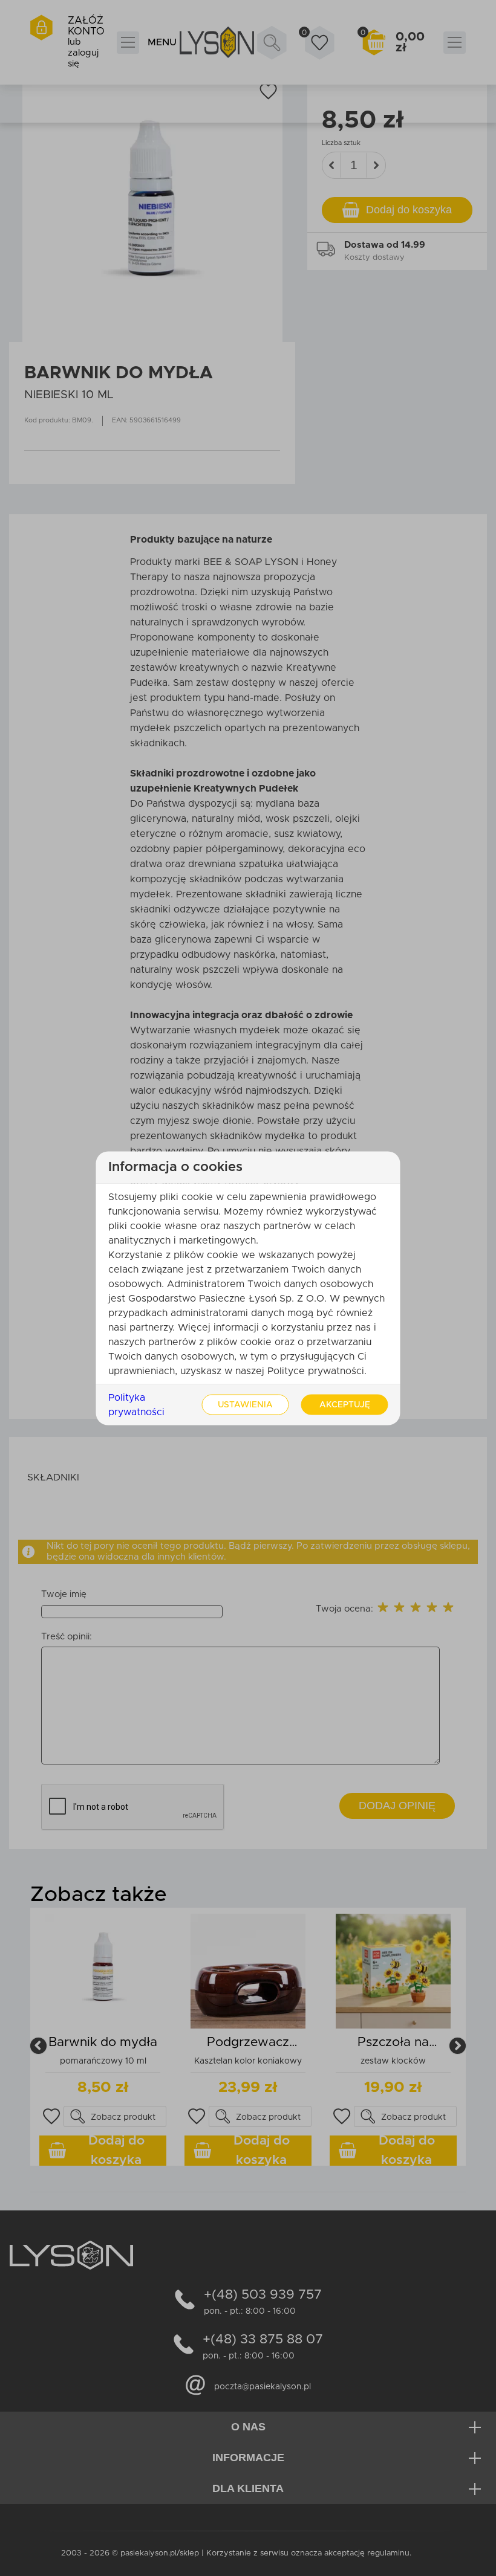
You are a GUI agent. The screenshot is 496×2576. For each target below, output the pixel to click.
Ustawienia (245, 1404)
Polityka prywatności (136, 1404)
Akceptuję (345, 1404)
